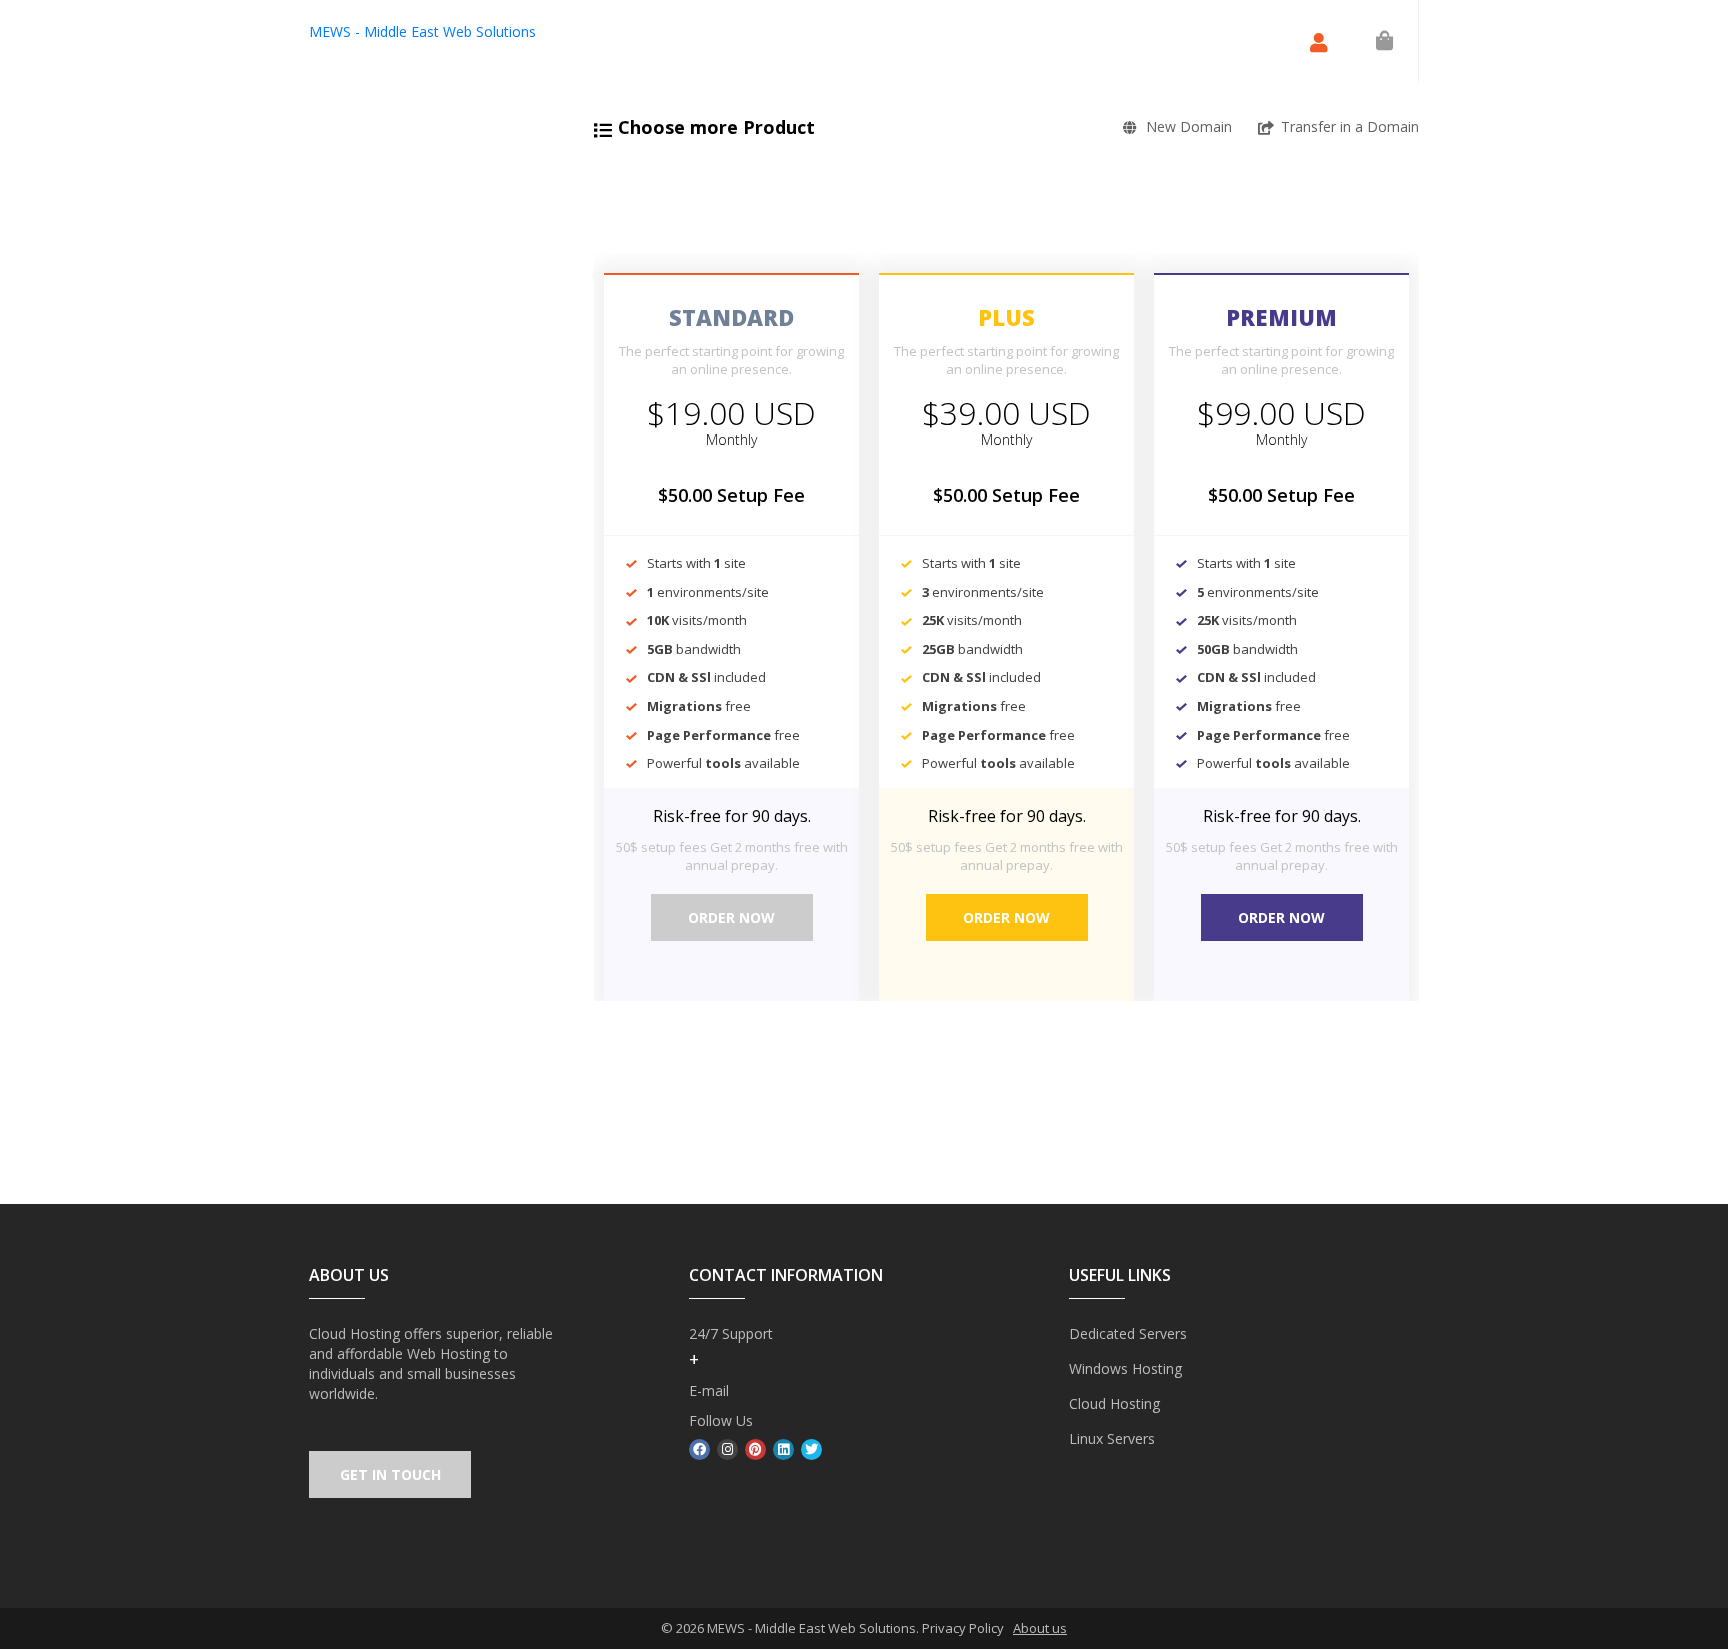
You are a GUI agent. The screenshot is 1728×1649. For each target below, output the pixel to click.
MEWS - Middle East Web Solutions (422, 31)
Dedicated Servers (1128, 1333)
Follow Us (721, 1420)
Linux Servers (1112, 1438)
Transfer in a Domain (1350, 126)
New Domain (1189, 126)
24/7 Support (731, 1333)
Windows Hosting (1125, 1368)
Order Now (731, 917)
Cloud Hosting (1114, 1403)
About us (1040, 1628)
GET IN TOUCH (390, 1474)
